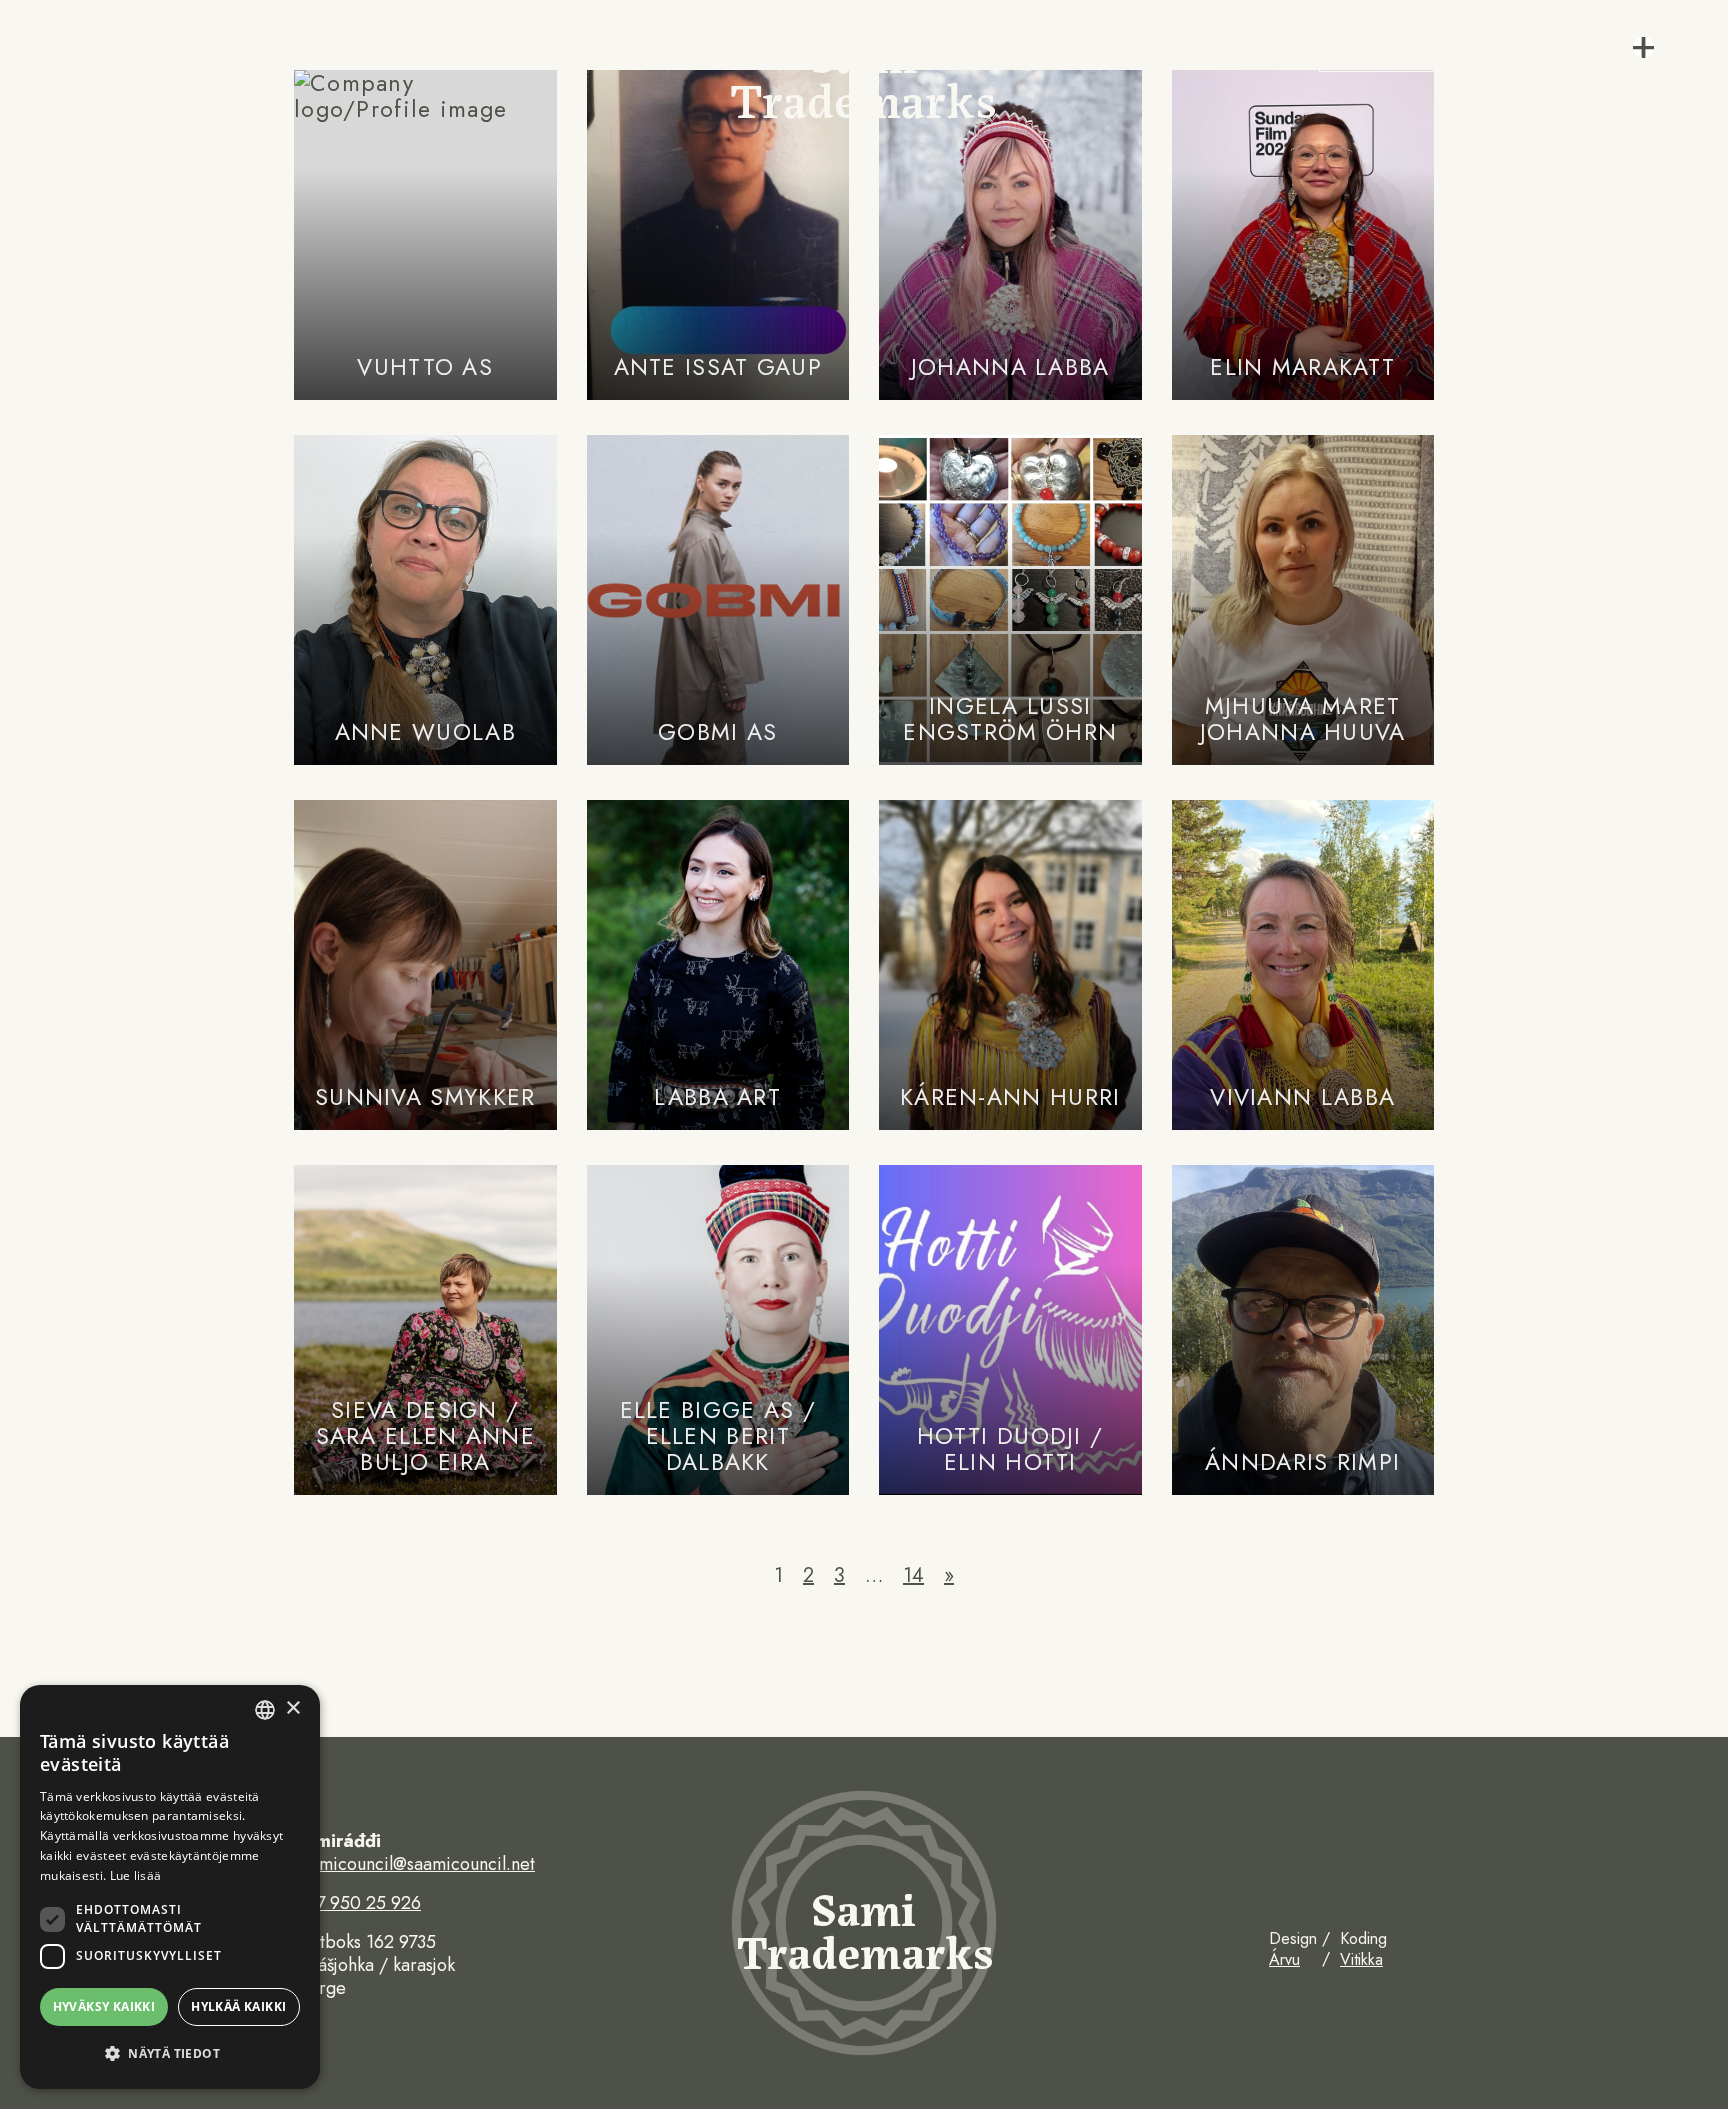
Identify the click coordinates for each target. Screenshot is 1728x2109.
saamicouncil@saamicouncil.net (414, 1864)
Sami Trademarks (864, 75)
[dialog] (170, 1887)
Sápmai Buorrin (100, 113)
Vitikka (1361, 1959)
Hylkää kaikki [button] (238, 2006)
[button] (170, 2054)
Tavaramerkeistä (103, 41)
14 (913, 1575)
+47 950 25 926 (357, 1903)
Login (1376, 50)
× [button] (292, 1708)
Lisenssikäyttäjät (112, 89)
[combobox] (265, 1710)
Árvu (1284, 1959)
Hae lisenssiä (94, 65)
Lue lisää (136, 1875)
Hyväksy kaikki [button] (104, 2006)
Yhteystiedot (91, 137)
